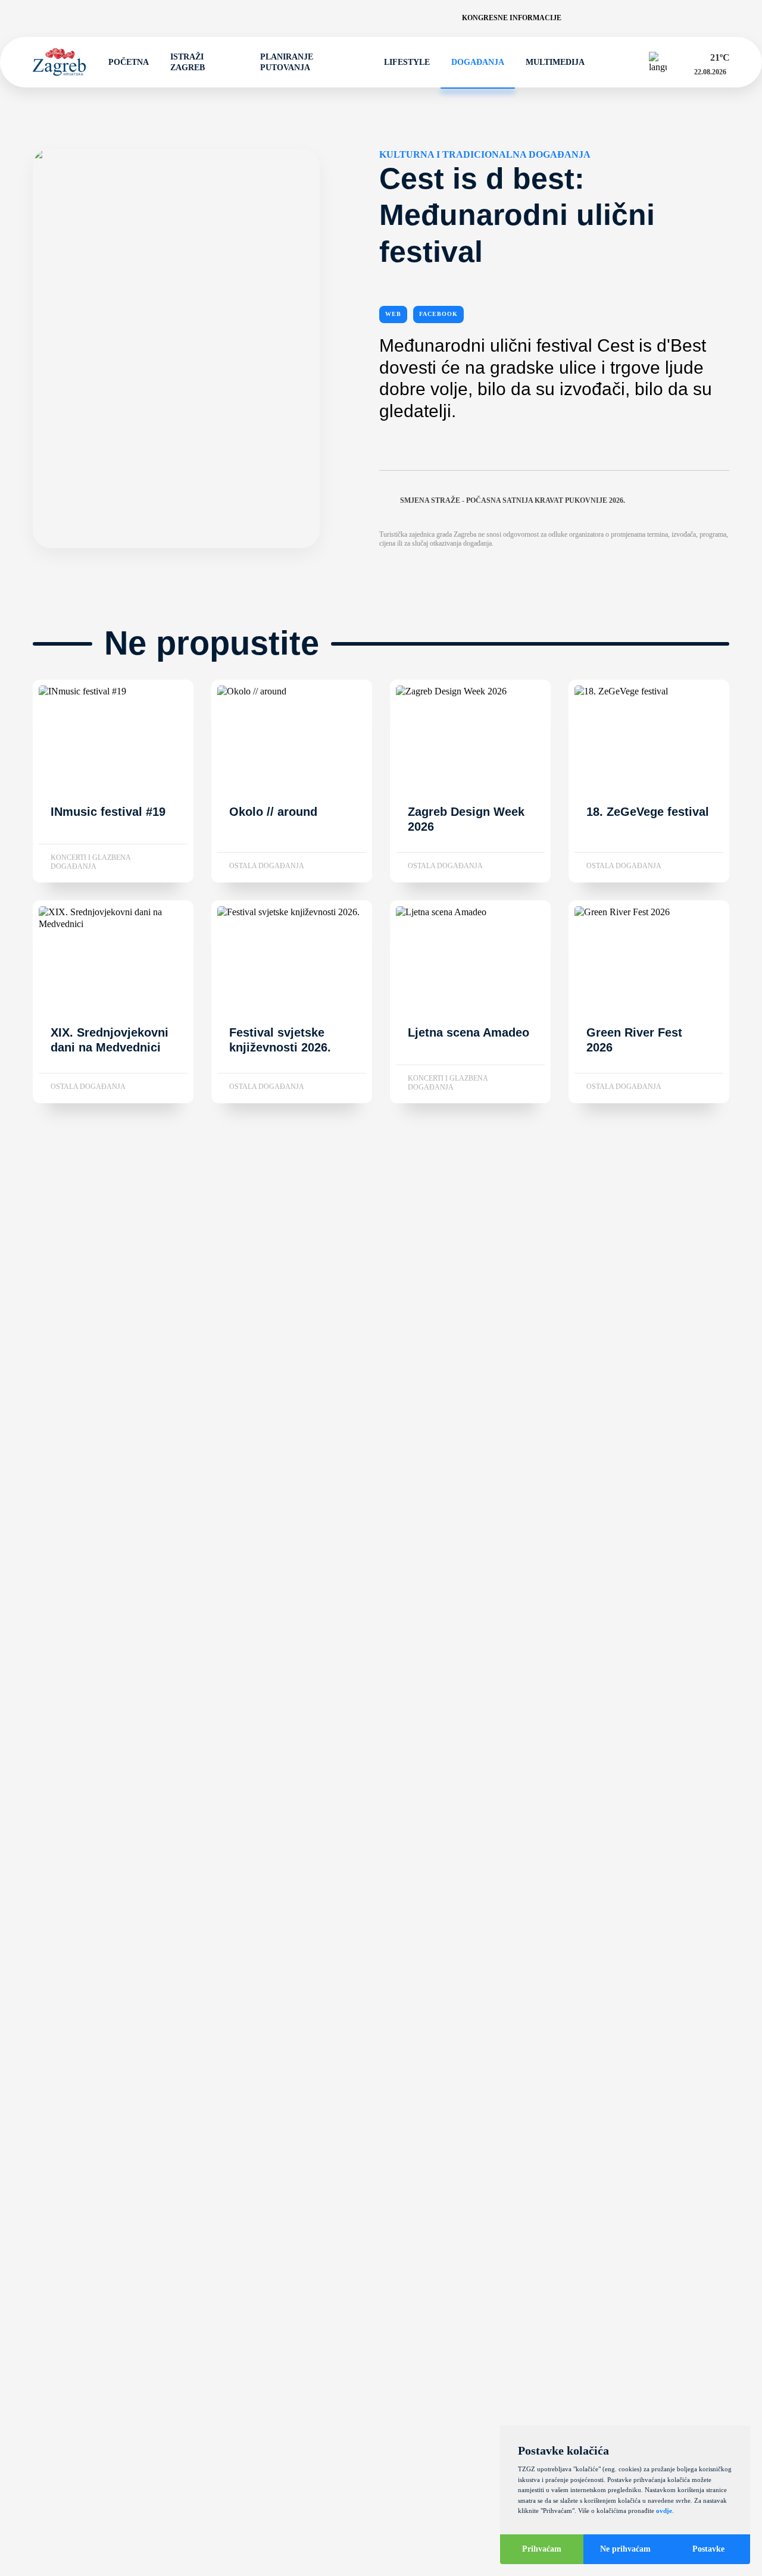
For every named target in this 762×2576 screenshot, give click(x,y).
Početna (129, 62)
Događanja (478, 62)
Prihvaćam (542, 2549)
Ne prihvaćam (625, 2549)
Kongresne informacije (512, 18)
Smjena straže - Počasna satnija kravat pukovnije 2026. (513, 500)
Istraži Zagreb (188, 62)
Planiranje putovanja (287, 62)
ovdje (664, 2511)
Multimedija (555, 62)
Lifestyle (407, 62)
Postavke (708, 2549)
